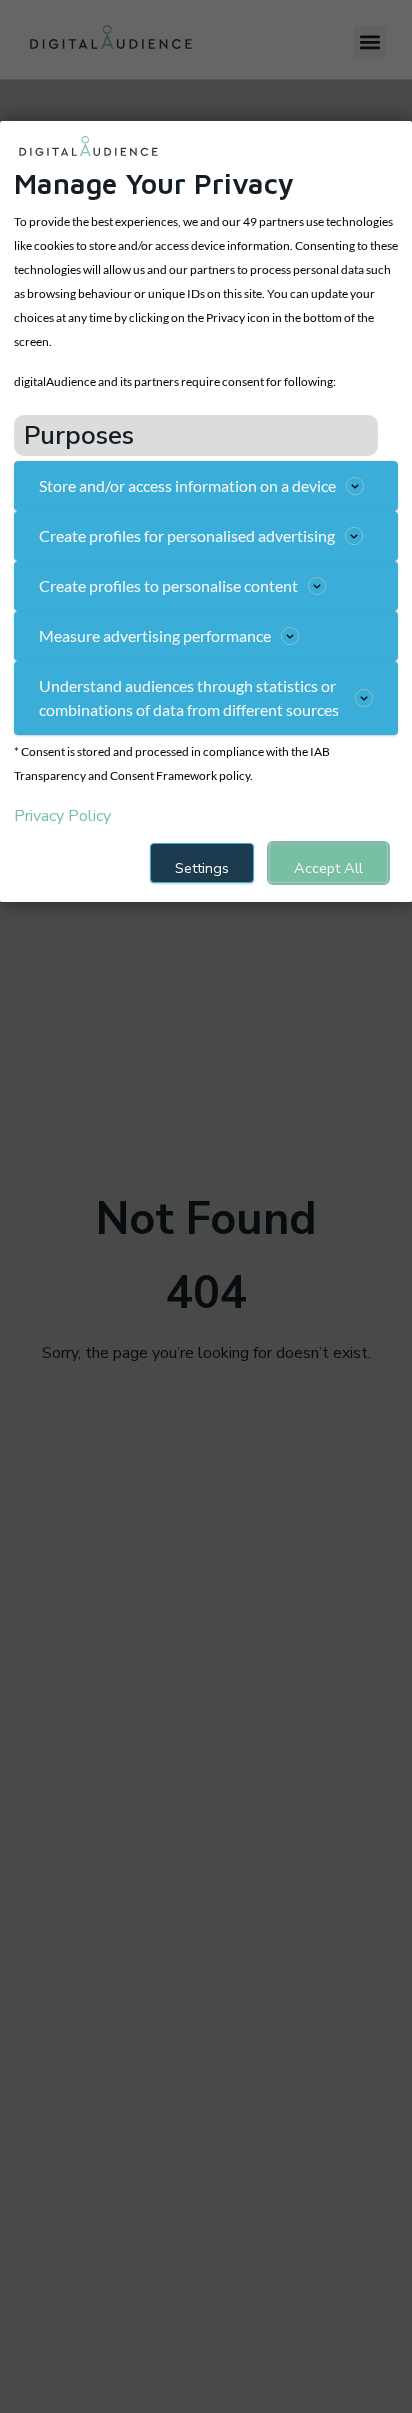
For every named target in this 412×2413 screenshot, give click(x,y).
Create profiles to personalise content (168, 585)
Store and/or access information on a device (187, 485)
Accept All (328, 868)
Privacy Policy (62, 816)
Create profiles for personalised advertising (187, 535)
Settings (202, 868)
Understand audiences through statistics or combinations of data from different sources (189, 697)
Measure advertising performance (155, 635)
